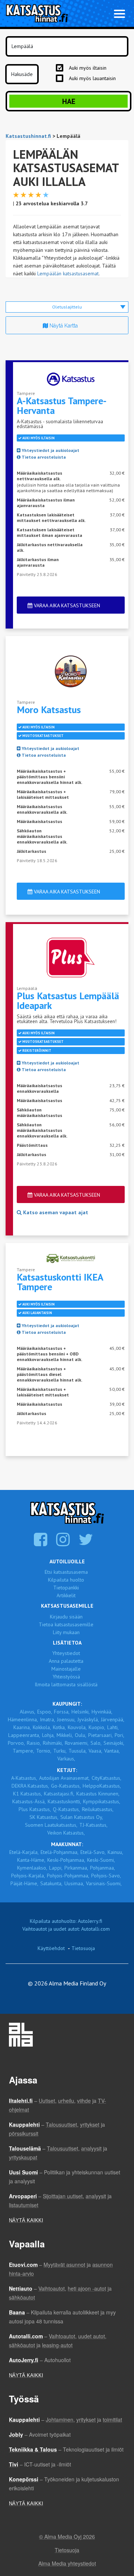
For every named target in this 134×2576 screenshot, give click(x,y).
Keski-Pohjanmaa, (66, 1860)
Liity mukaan (66, 1632)
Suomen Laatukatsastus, (51, 1825)
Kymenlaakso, (32, 1868)
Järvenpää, (113, 1719)
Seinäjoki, (114, 1743)
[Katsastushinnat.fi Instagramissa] (64, 1543)
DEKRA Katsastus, (30, 1786)
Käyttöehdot (51, 1948)
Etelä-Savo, (93, 1852)
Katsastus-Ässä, (29, 1801)
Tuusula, (78, 1751)
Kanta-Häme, (31, 1860)
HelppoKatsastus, (102, 1786)
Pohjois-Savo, (106, 1876)
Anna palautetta (66, 1661)
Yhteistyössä (66, 1677)
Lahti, (113, 1727)
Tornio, (44, 1751)
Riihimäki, (53, 1743)
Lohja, (48, 1735)
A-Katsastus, (24, 1778)
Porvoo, (16, 1743)
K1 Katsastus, (28, 1794)
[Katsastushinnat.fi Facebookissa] (42, 1543)
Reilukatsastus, (98, 1809)
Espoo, (45, 1712)
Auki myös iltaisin (88, 68)
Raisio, (34, 1743)
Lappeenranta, (24, 1735)
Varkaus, (66, 1759)
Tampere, (23, 1751)
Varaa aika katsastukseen (66, 605)
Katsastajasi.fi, (59, 1794)
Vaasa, (95, 1751)
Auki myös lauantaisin (92, 78)
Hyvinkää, (102, 1712)
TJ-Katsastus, (93, 1825)
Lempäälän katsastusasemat (68, 273)
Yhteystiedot (66, 1653)
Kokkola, (42, 1727)
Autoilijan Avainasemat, (64, 1778)
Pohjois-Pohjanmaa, (68, 1876)
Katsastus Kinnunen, (98, 1794)
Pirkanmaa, (76, 1868)
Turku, (60, 1751)
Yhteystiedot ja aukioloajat (50, 450)
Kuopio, (97, 1727)
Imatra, (47, 1719)
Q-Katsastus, (66, 1809)
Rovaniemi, (77, 1743)
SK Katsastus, (44, 1817)
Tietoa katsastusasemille (66, 1624)
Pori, (119, 1735)
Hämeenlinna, (23, 1719)
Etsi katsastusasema (66, 1572)
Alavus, (28, 1712)
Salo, (96, 1743)
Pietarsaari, (100, 1735)
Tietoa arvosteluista (43, 457)
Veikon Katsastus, (66, 1833)
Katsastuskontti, (64, 1801)
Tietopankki (66, 1588)
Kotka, (59, 1727)
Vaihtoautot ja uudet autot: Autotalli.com (66, 1929)
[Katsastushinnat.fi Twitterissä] (87, 1543)
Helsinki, (81, 1712)
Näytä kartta (63, 326)
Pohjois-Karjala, (28, 1876)
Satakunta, (51, 1883)
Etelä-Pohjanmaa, (60, 1852)
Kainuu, (115, 1852)
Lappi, (56, 1868)
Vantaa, (112, 1751)
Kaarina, (22, 1727)
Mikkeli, (65, 1735)
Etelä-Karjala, (24, 1852)
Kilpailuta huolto (66, 1580)
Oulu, (81, 1735)
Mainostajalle (66, 1669)
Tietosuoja (83, 1948)
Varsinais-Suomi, (104, 1883)
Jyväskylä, (88, 1719)
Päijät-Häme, (24, 1883)
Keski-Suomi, (101, 1860)
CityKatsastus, (106, 1778)
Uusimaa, (74, 1883)
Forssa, (62, 1712)
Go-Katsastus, (66, 1786)
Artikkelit (66, 1595)
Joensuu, (66, 1719)
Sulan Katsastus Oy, (82, 1817)
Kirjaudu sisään (66, 1617)
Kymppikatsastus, (102, 1801)
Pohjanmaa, (103, 1868)
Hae (69, 101)
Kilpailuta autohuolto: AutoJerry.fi (66, 1921)
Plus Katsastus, (35, 1809)
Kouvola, (77, 1727)
